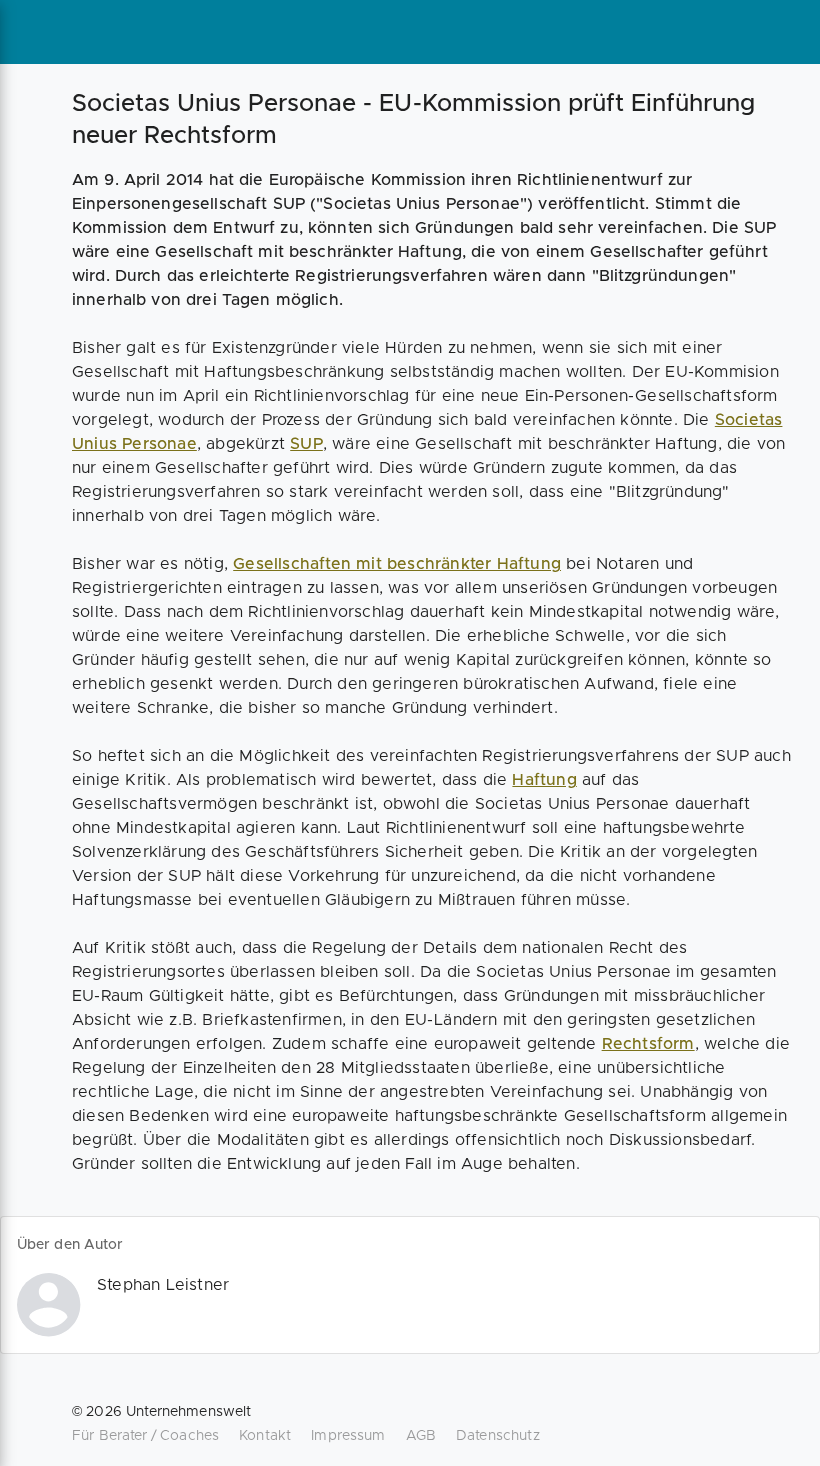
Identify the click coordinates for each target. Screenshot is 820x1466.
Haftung (544, 780)
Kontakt (265, 1436)
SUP (306, 444)
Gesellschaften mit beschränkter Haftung (397, 564)
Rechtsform (648, 1044)
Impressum (348, 1436)
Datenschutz (498, 1436)
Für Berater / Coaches (145, 1436)
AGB (421, 1436)
